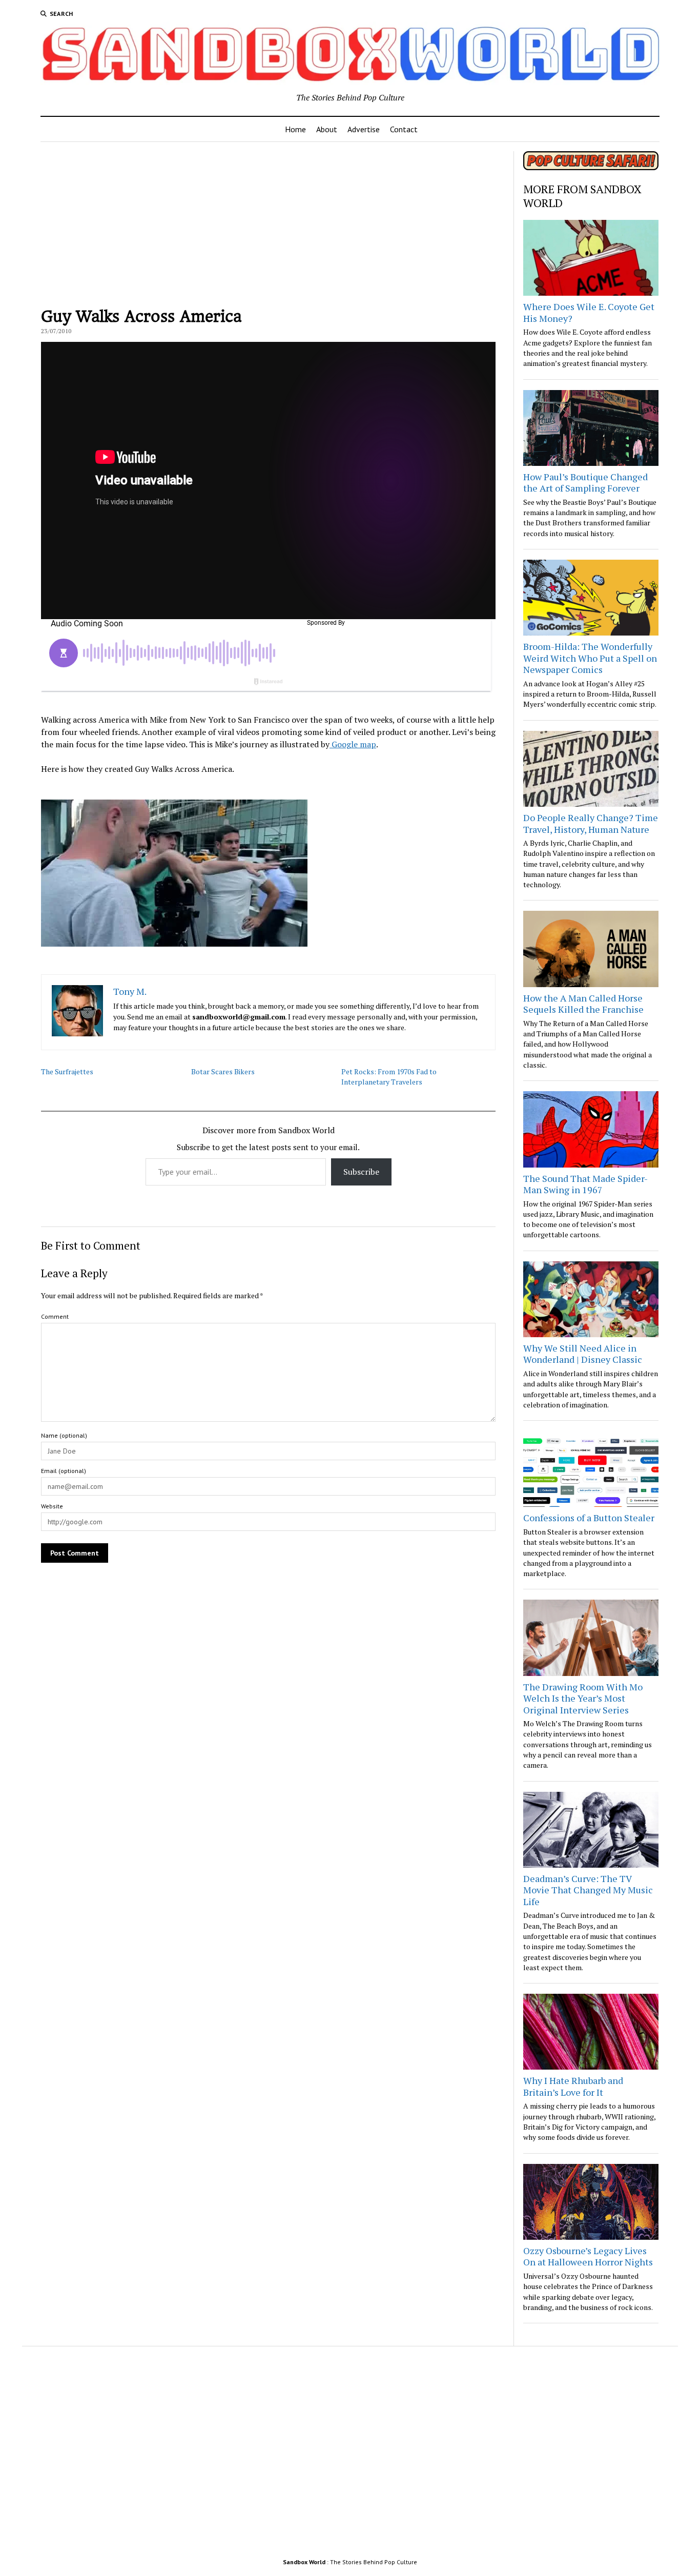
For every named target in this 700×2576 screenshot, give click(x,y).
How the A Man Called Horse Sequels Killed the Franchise (583, 1004)
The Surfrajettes (67, 1071)
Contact (404, 129)
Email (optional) (64, 1471)
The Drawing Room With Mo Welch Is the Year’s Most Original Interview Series (583, 1698)
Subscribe (361, 1172)
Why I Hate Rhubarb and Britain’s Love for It (573, 2086)
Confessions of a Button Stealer (589, 1518)
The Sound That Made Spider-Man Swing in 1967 (585, 1184)
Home (295, 129)
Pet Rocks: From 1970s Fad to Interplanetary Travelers (389, 1077)
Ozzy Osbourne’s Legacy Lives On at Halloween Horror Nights (588, 2256)
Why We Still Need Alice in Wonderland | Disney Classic (583, 1354)
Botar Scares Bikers (223, 1071)
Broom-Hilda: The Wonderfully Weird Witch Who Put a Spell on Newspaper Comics (590, 658)
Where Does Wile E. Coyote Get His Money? (589, 312)
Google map (353, 744)
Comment (55, 1316)
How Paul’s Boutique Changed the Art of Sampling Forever (585, 483)
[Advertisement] (268, 223)
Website (52, 1506)
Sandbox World (304, 2562)
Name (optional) (64, 1435)
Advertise (364, 129)
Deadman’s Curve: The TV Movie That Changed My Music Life (588, 1890)
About (327, 129)
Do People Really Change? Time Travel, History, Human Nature (591, 823)
